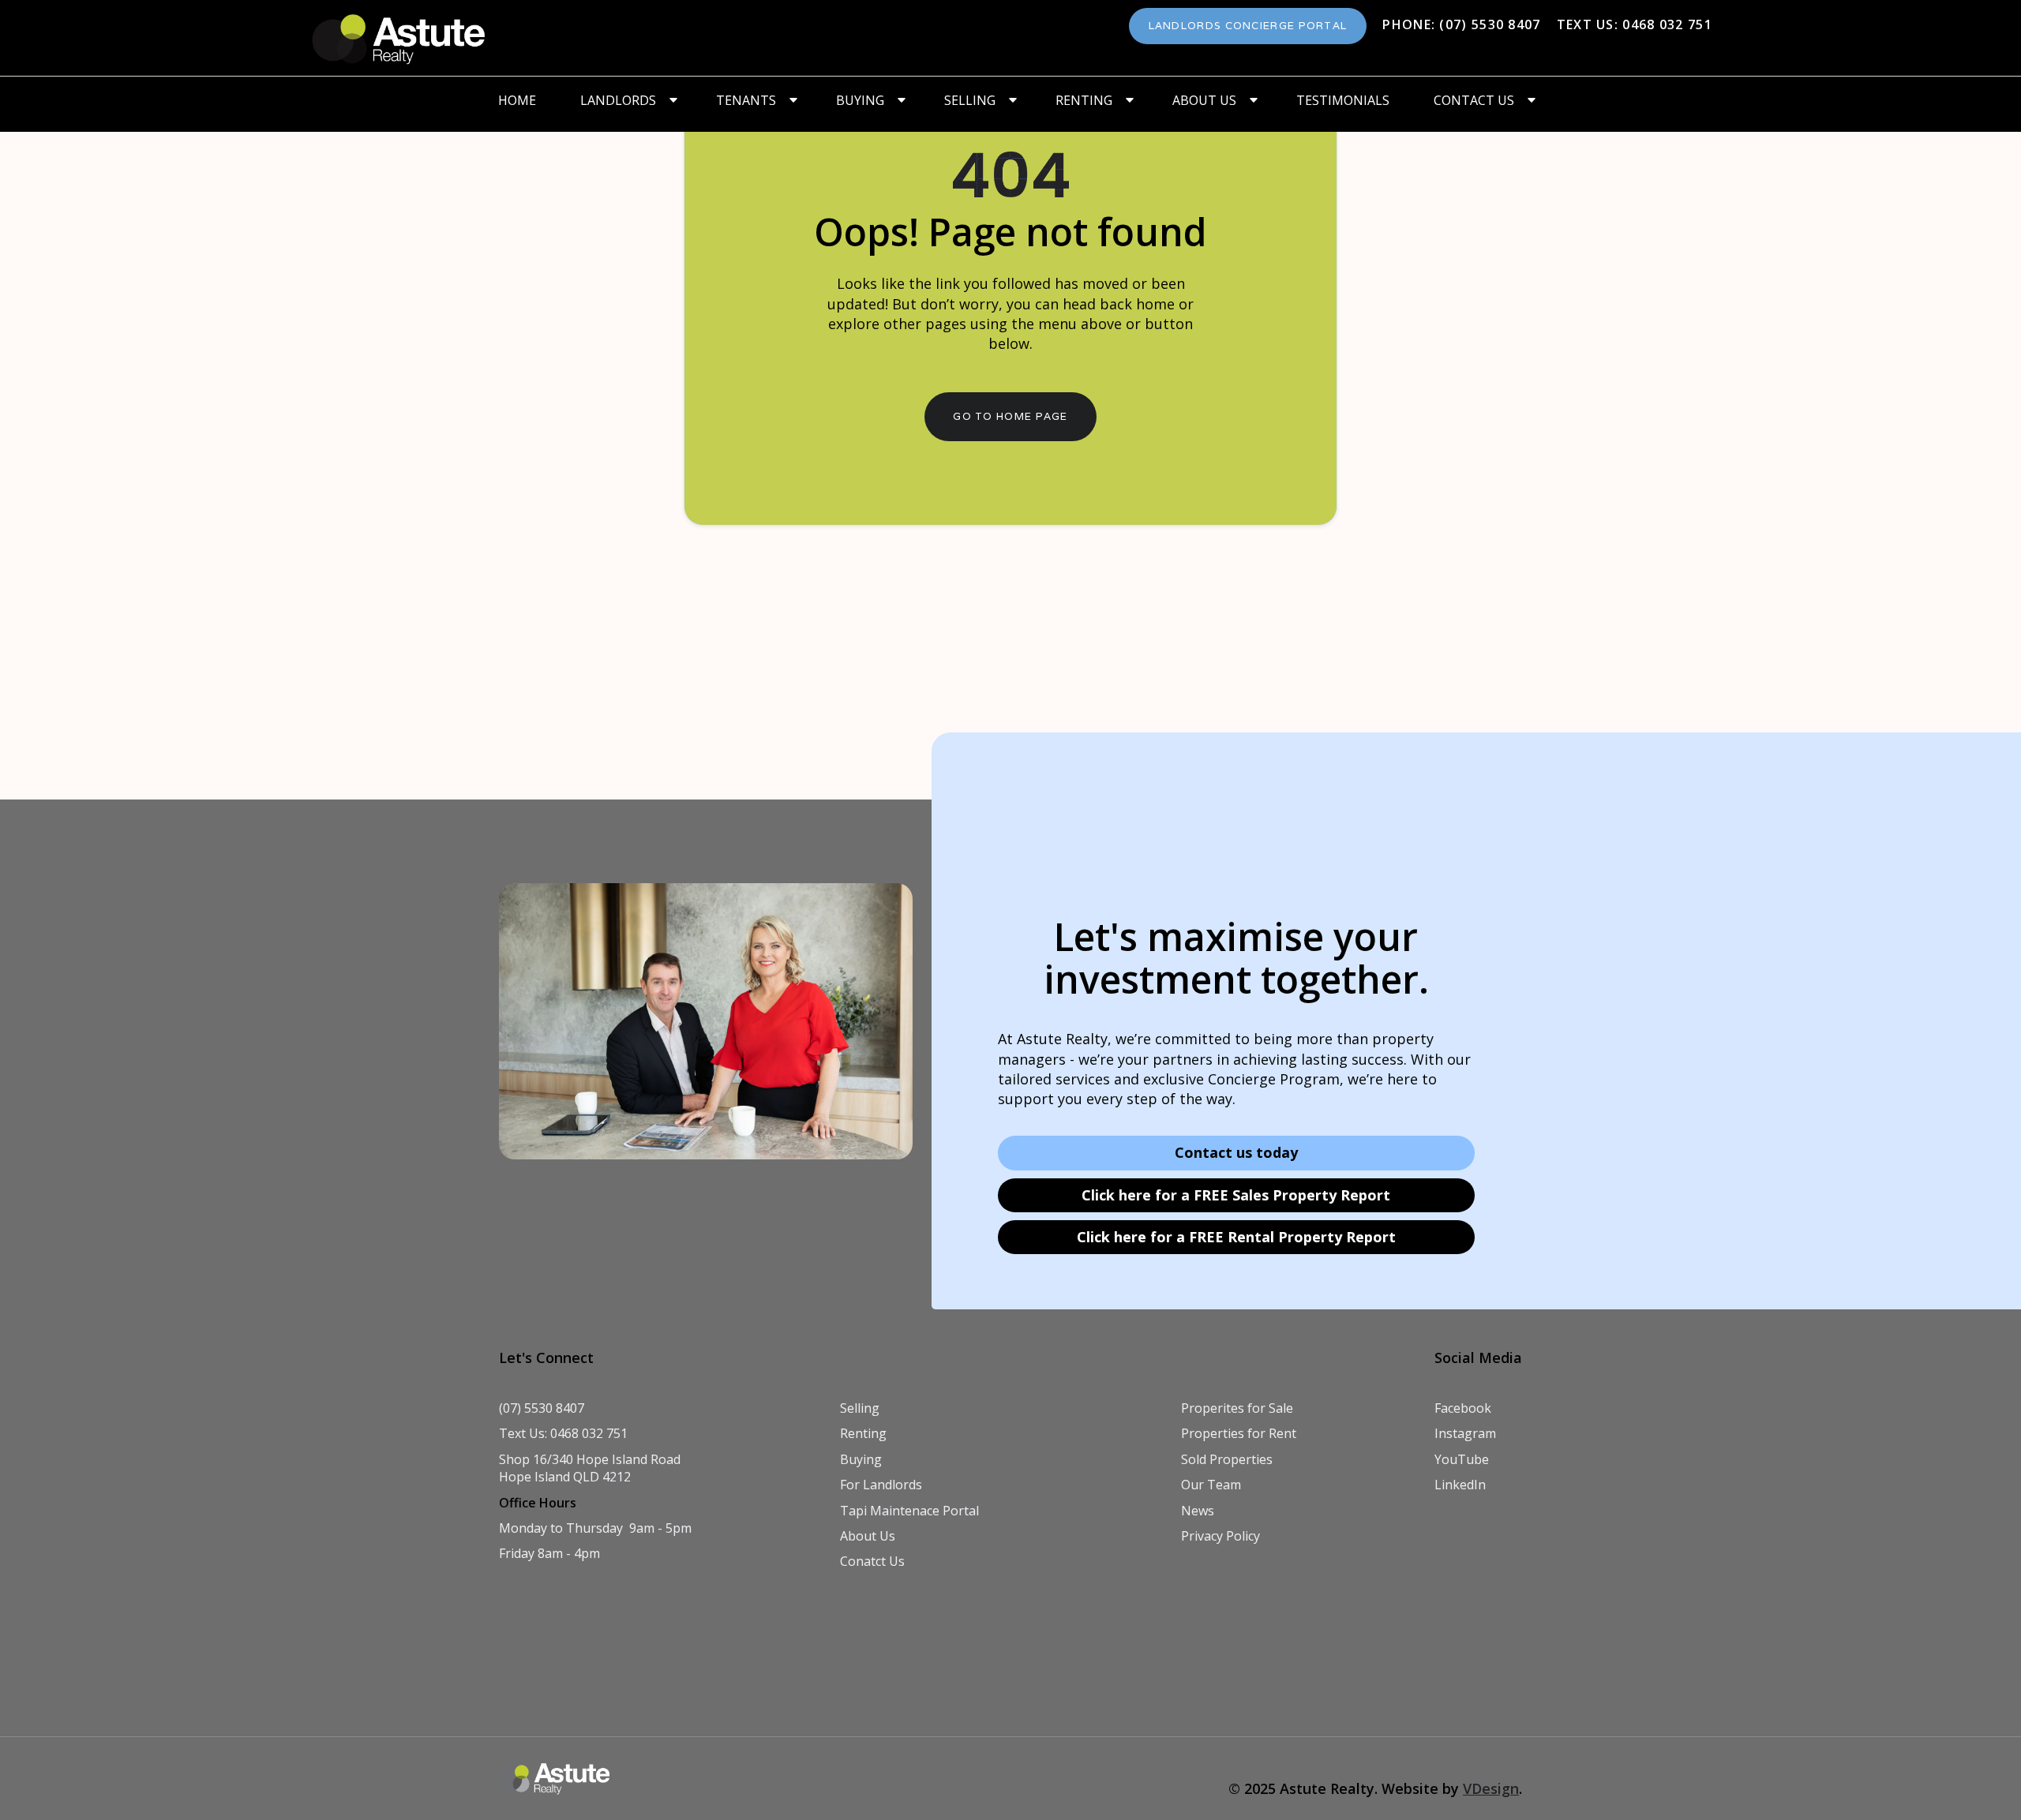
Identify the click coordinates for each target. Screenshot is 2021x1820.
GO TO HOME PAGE (1010, 416)
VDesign (1491, 1788)
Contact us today (1236, 1152)
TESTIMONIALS (1343, 100)
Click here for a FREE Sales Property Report (1236, 1195)
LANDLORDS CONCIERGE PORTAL (1248, 26)
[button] (626, 100)
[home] (399, 38)
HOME (517, 100)
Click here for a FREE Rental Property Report (1236, 1237)
